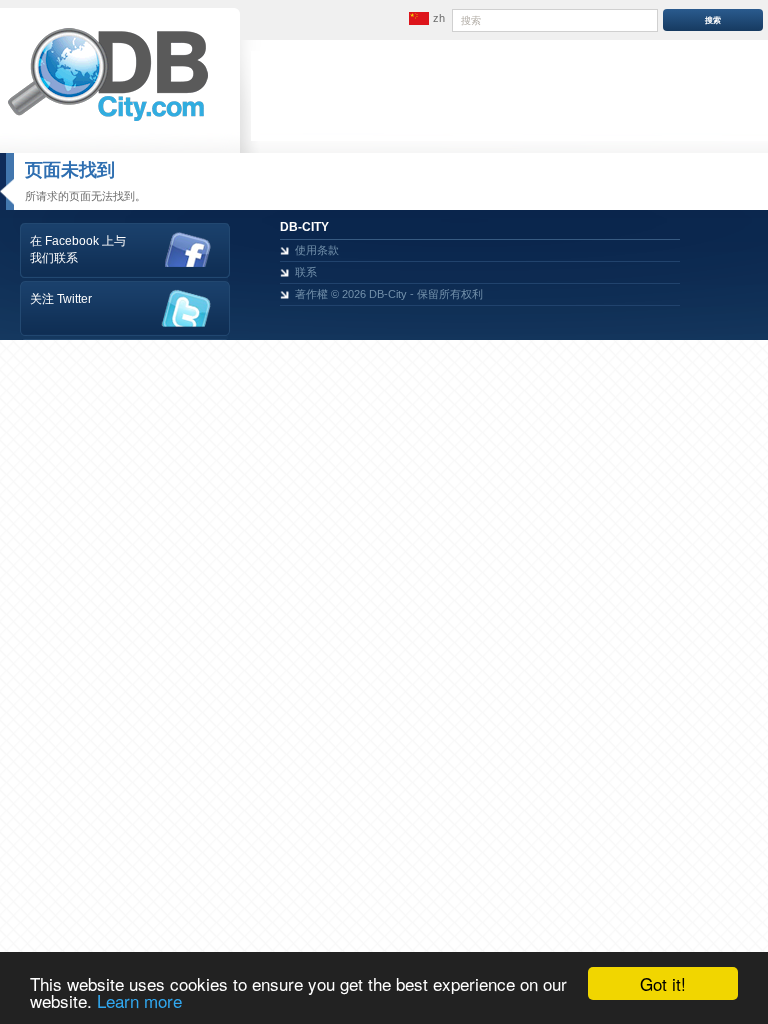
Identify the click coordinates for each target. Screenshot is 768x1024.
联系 (306, 272)
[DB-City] (108, 121)
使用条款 (317, 250)
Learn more (139, 1000)
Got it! (663, 983)
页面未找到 (70, 170)
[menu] (425, 19)
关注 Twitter (61, 299)
